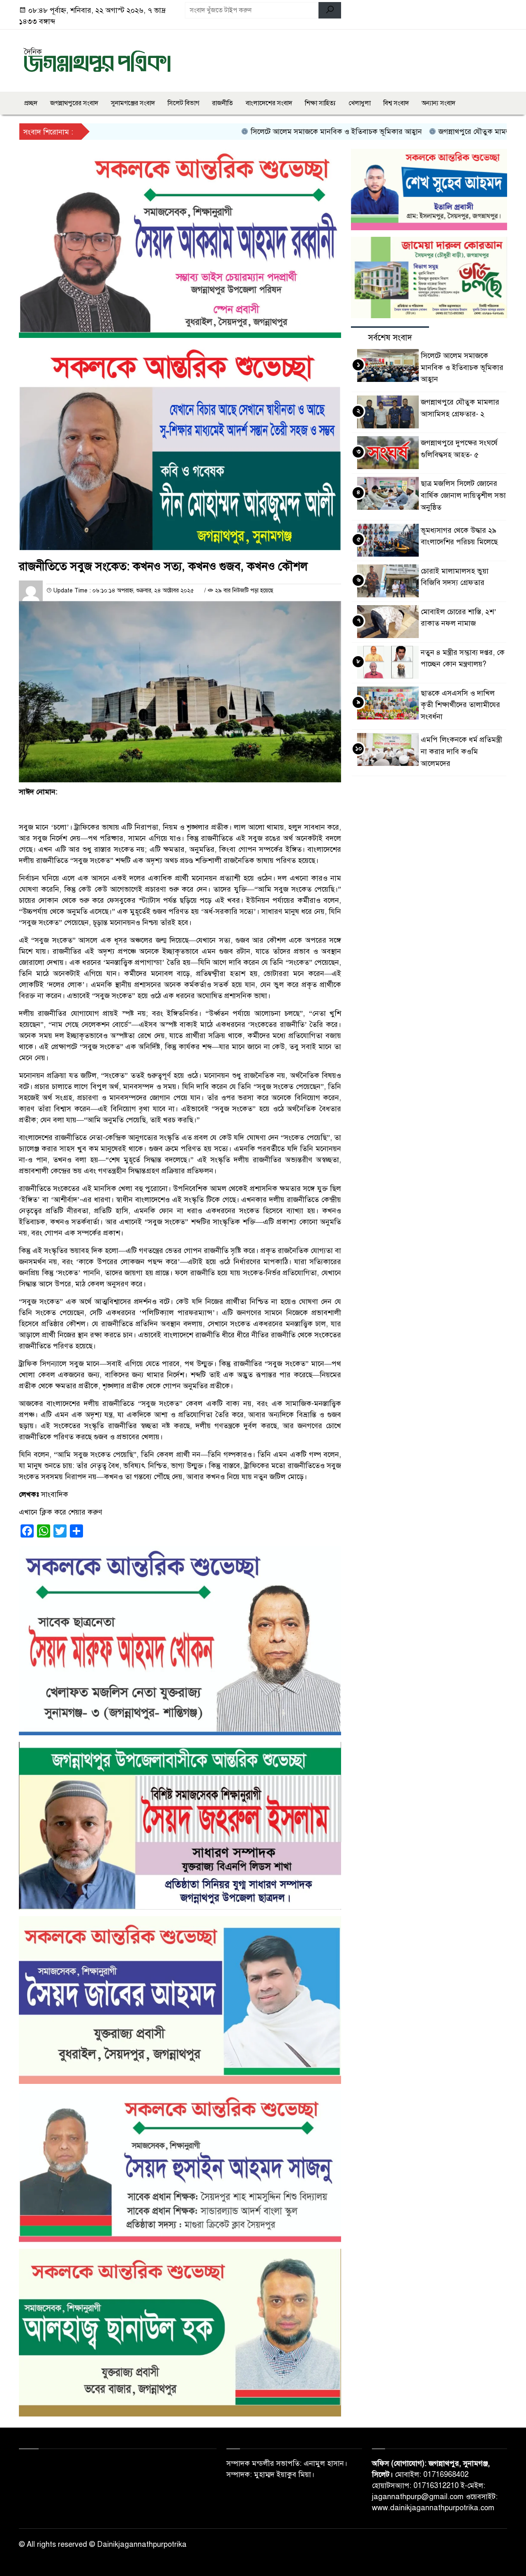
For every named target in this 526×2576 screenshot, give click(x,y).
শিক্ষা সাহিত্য (320, 103)
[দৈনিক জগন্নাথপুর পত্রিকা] (97, 59)
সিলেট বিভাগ (183, 103)
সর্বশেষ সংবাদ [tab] (390, 338)
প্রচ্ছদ (31, 103)
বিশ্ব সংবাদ (396, 103)
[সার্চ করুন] (330, 10)
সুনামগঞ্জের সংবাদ (133, 103)
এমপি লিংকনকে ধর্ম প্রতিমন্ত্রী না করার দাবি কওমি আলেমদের (461, 752)
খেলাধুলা (360, 103)
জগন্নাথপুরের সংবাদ (74, 103)
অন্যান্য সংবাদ (438, 103)
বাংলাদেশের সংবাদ (269, 103)
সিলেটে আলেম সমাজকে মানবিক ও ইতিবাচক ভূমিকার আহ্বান (279, 132)
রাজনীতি (223, 103)
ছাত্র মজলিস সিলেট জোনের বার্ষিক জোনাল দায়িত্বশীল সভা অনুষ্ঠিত (463, 495)
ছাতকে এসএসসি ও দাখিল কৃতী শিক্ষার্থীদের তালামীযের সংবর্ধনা (460, 705)
